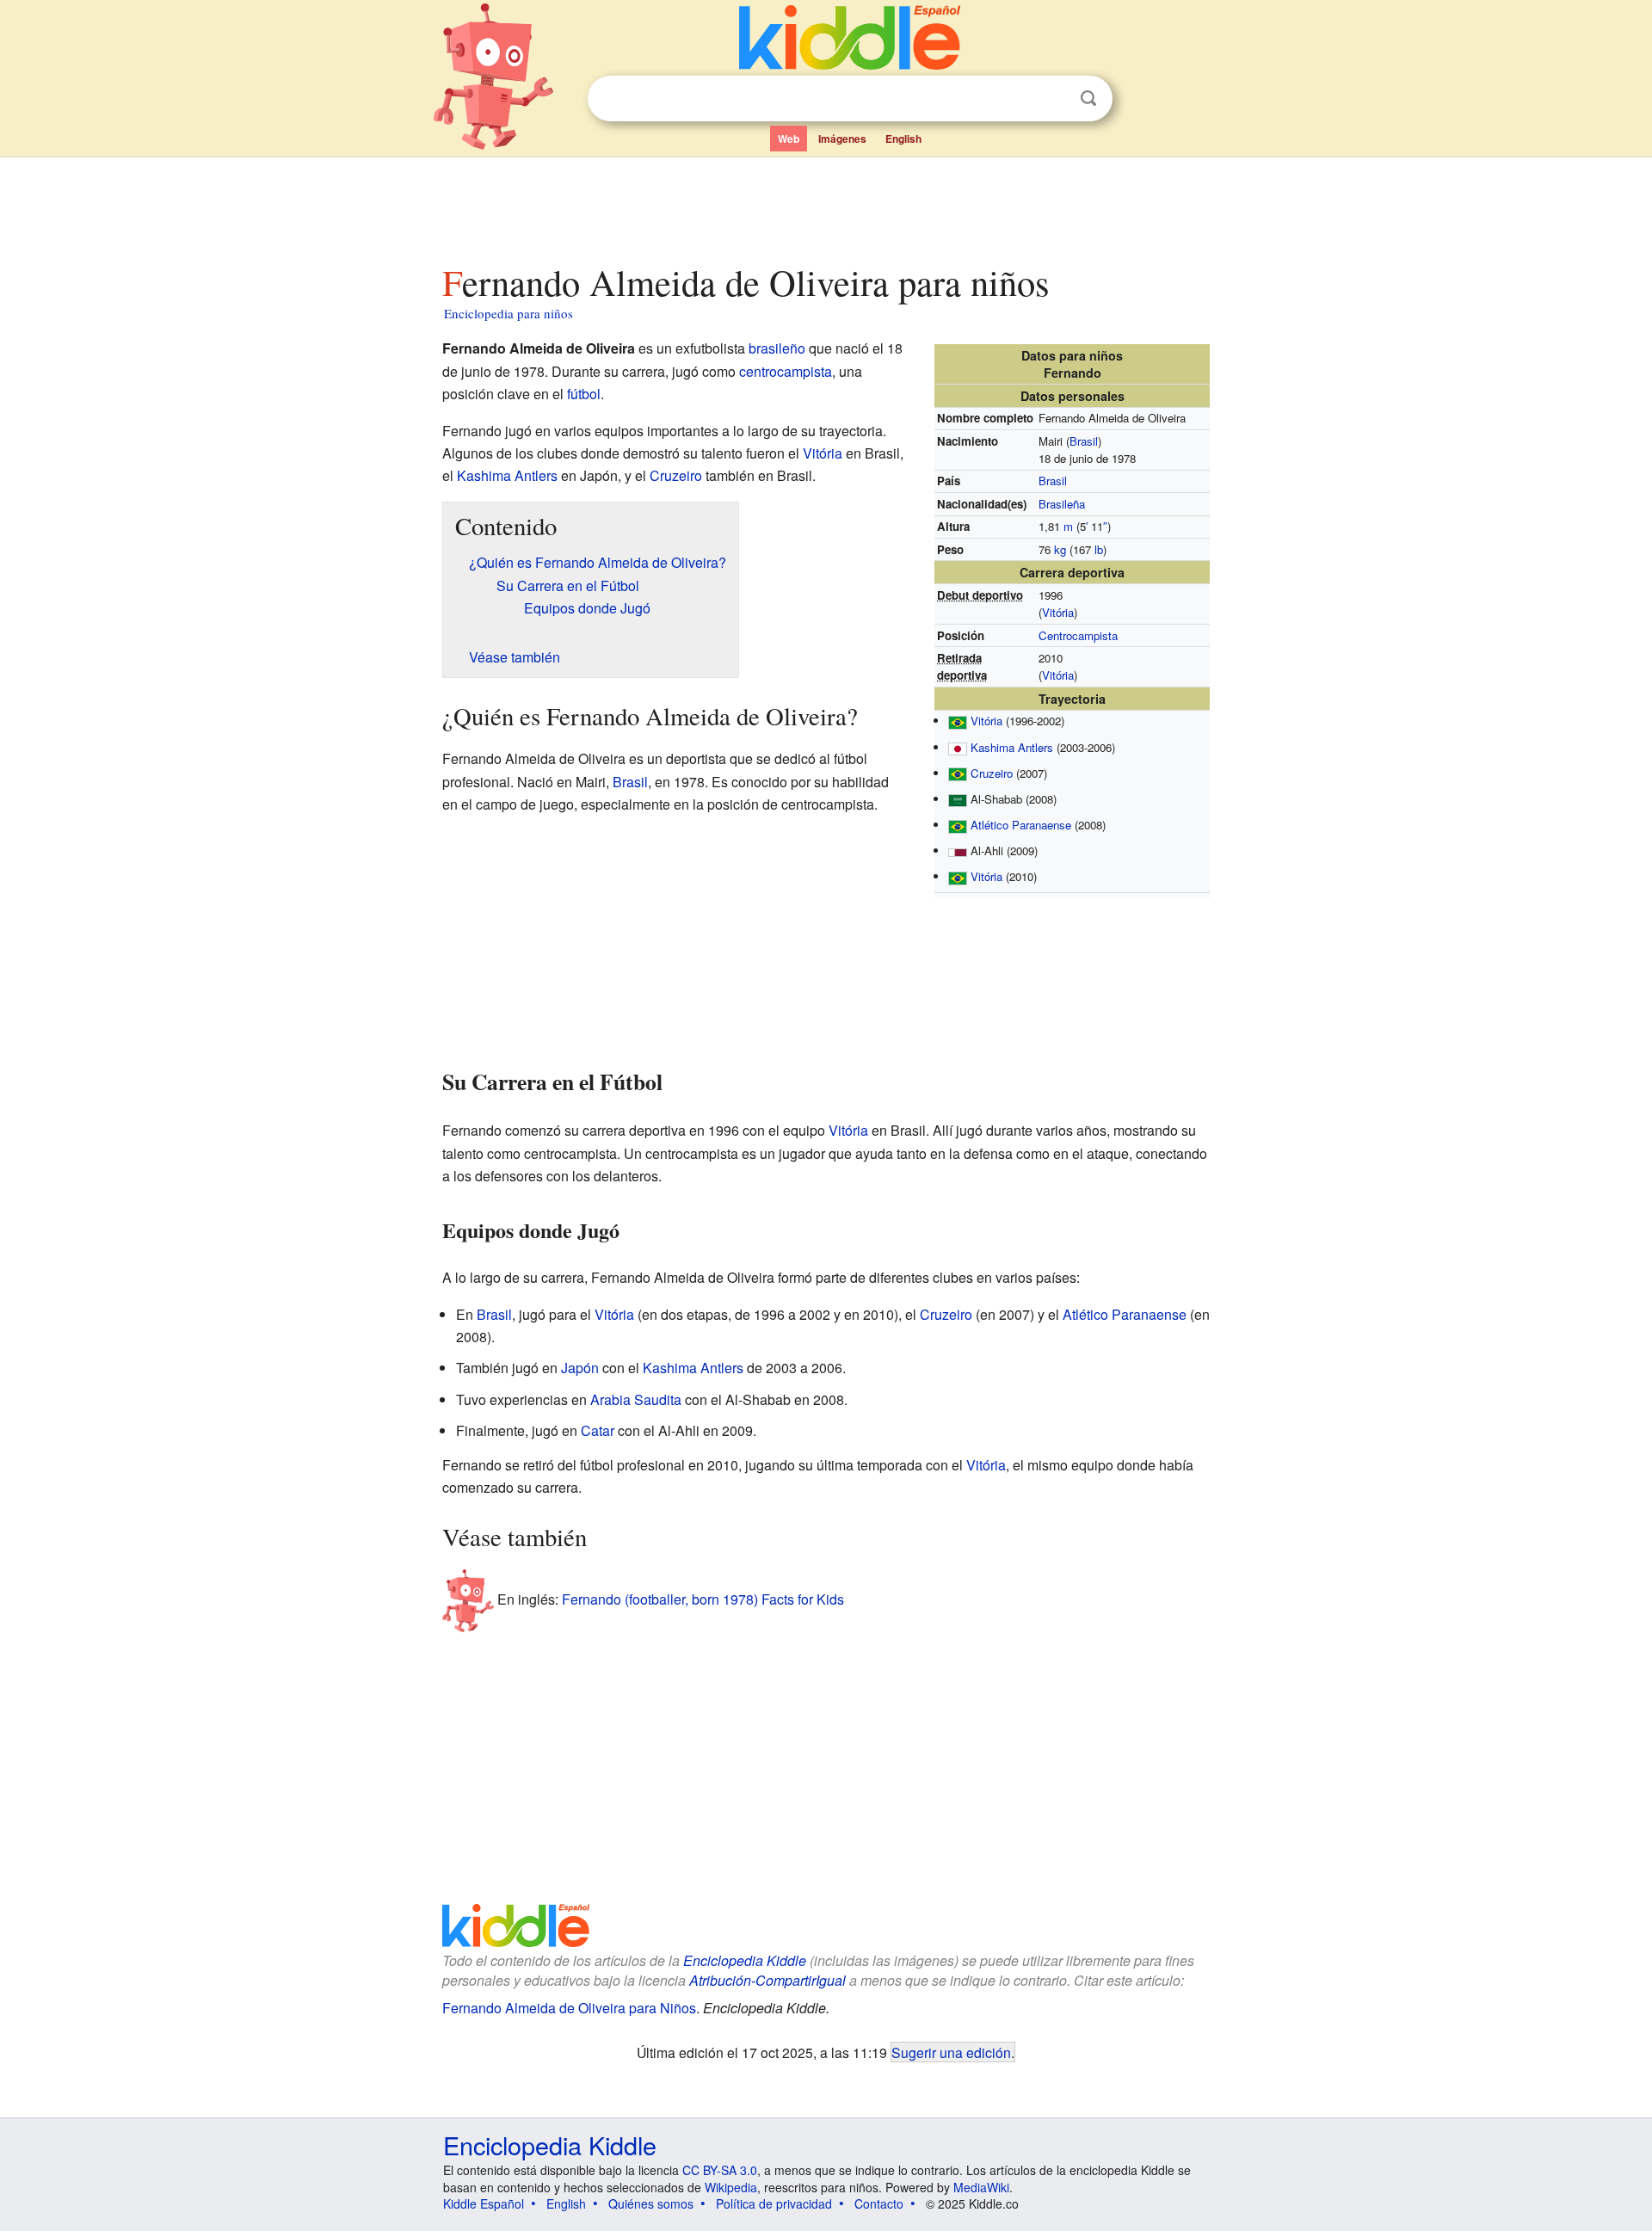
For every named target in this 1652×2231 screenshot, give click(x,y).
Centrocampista (1078, 635)
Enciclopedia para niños (509, 313)
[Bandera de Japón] (958, 747)
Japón (580, 1368)
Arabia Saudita (636, 1399)
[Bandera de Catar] (958, 850)
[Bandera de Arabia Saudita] (958, 799)
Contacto (879, 2203)
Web (789, 139)
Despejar (1053, 99)
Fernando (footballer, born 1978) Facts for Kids (703, 1599)
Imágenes (842, 139)
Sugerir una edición (951, 2052)
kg (1060, 549)
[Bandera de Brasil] (958, 721)
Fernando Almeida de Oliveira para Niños (569, 2008)
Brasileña (1062, 504)
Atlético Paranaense (1021, 825)
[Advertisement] (825, 206)
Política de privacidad (774, 2203)
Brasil (1084, 441)
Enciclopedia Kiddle (745, 1960)
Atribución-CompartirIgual (767, 1980)
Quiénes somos (651, 2203)
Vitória (1058, 612)
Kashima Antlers (1012, 747)
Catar (598, 1430)
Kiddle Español (484, 2203)
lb (1099, 549)
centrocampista (786, 371)
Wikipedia (731, 2187)
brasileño (777, 348)
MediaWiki (981, 2187)
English (903, 139)
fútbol (584, 394)
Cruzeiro (992, 773)
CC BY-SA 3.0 (720, 2170)
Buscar (1088, 99)
